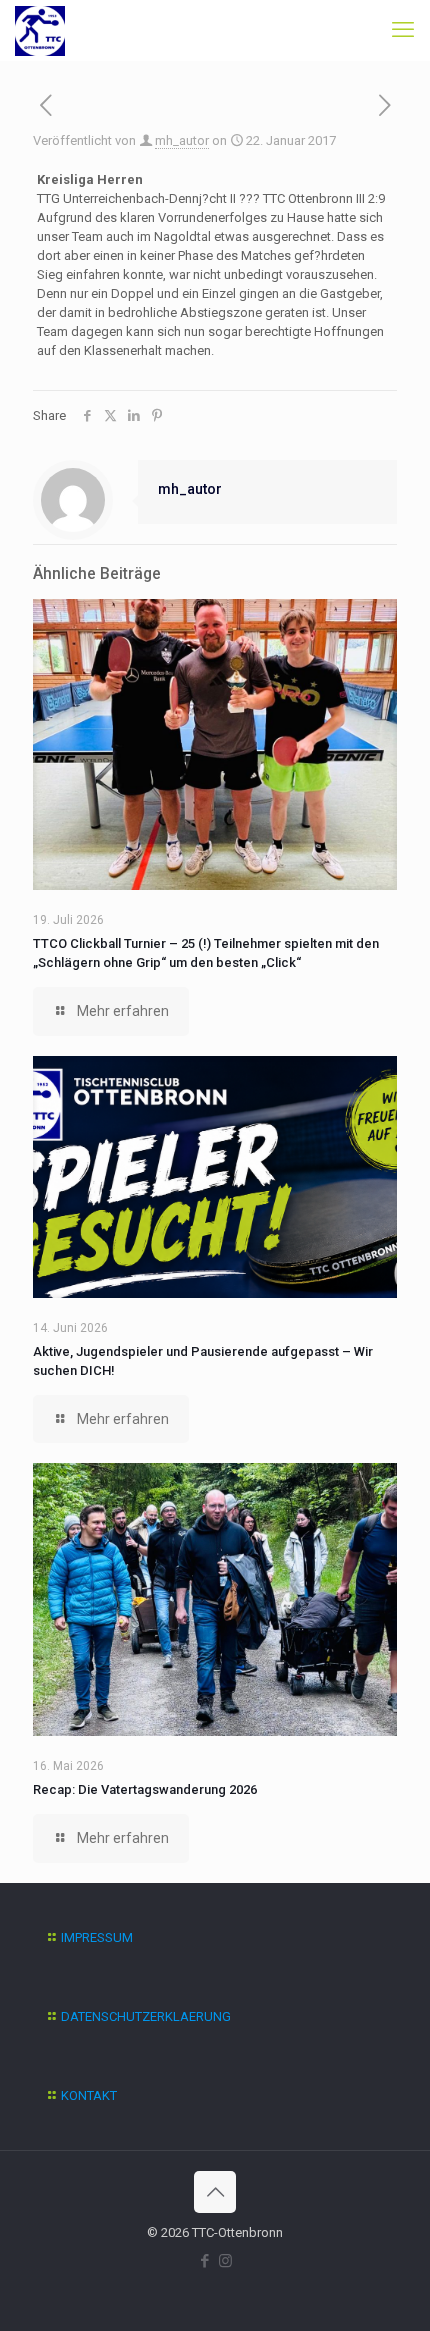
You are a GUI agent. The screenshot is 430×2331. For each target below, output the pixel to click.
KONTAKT (89, 2095)
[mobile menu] (403, 30)
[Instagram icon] (225, 2261)
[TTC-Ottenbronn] (40, 30)
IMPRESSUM (97, 1937)
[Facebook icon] (204, 2261)
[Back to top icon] (215, 2192)
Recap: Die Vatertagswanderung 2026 (145, 1789)
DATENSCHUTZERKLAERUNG (146, 2016)
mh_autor (182, 140)
